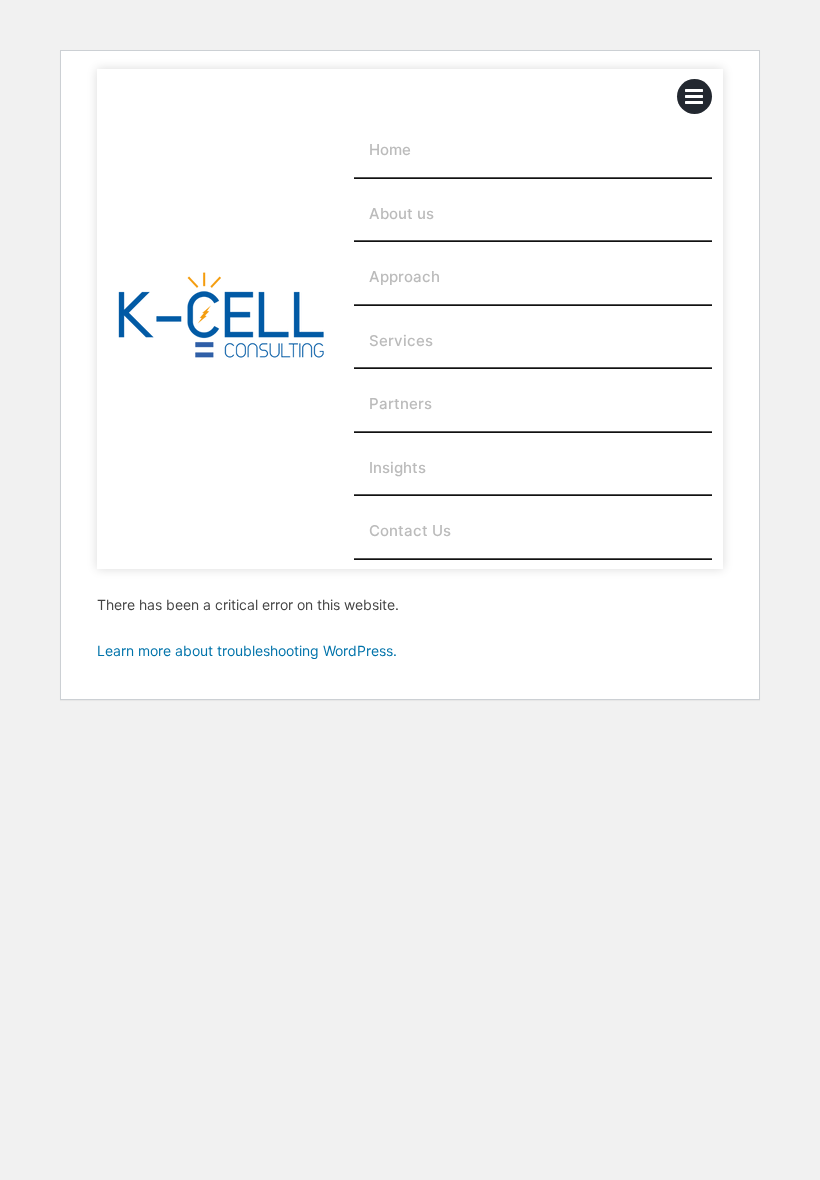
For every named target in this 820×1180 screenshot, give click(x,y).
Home (390, 149)
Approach (404, 276)
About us (401, 213)
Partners (400, 403)
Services (401, 340)
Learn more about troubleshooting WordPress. (247, 650)
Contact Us (410, 530)
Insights (397, 467)
